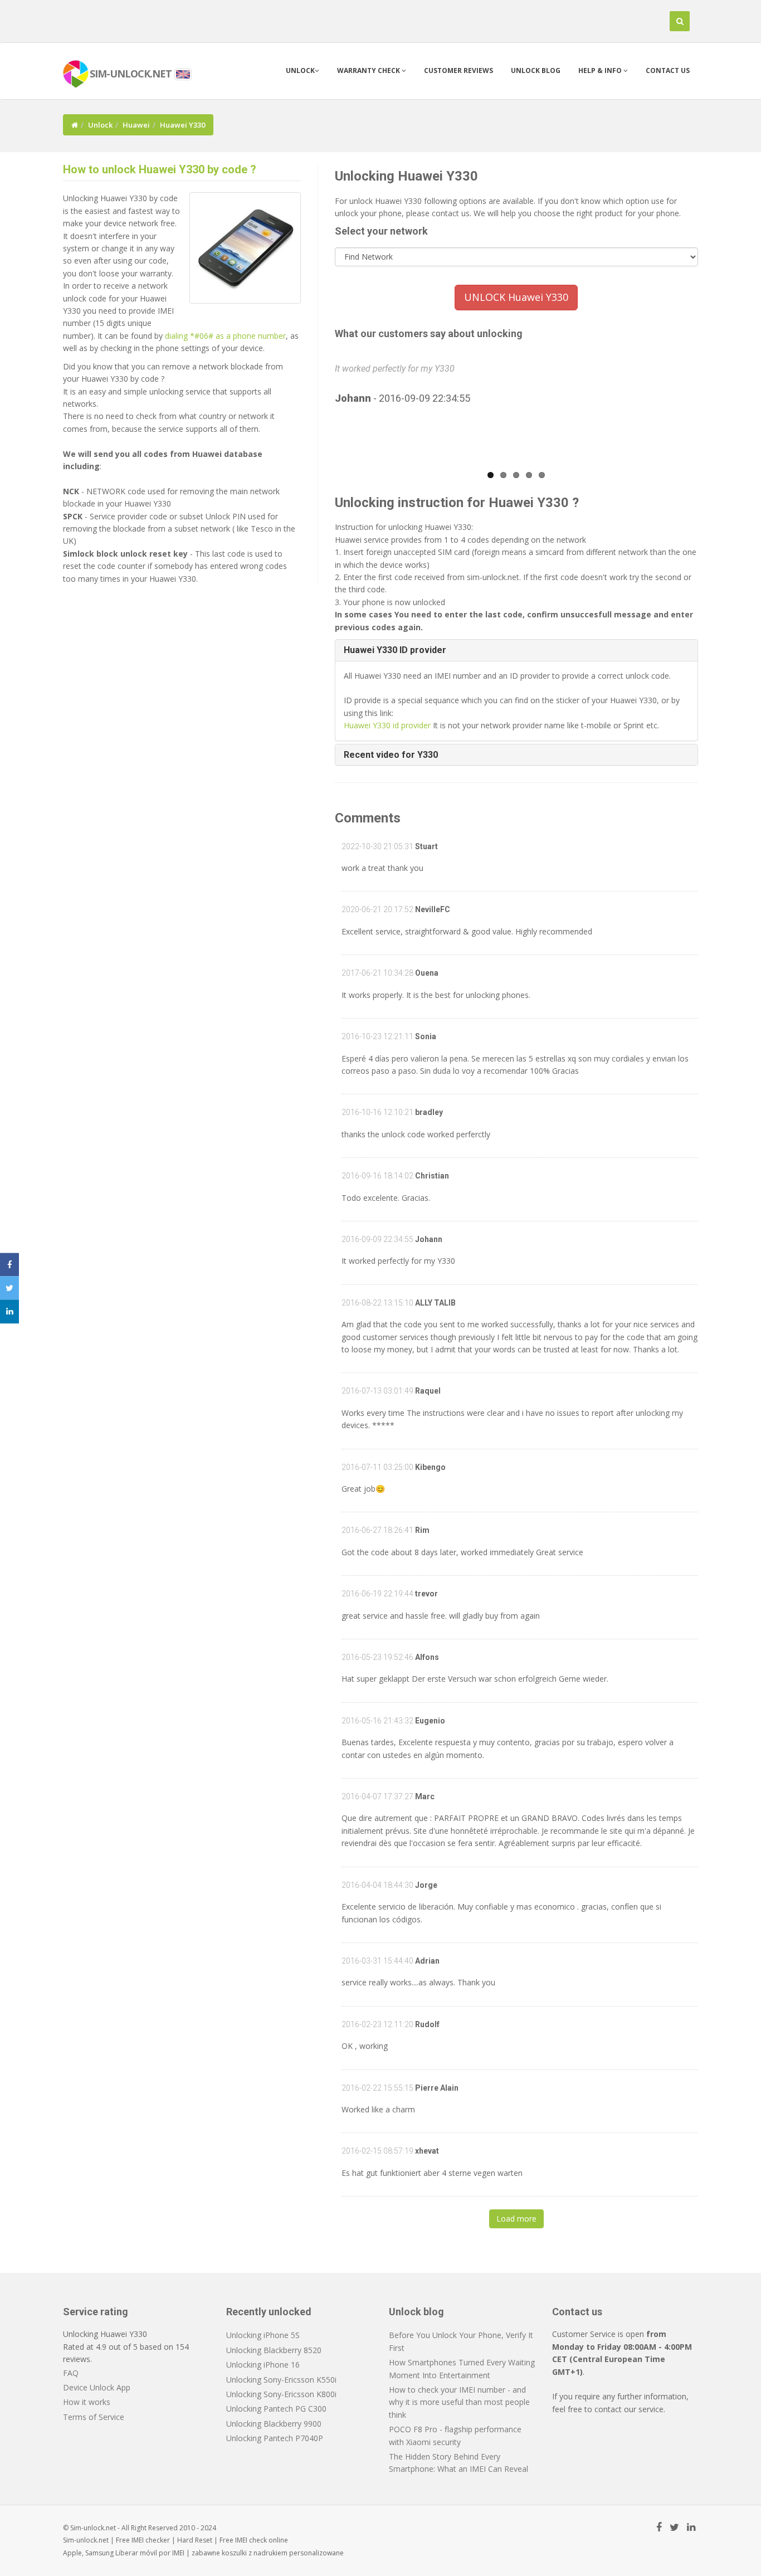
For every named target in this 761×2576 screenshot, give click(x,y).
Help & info (601, 70)
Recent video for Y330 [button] (391, 755)
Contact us (668, 70)
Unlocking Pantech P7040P (275, 2438)
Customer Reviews (458, 70)
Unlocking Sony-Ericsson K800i (281, 2394)
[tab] (517, 650)
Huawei (136, 125)
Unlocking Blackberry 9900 (274, 2424)
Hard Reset (195, 2540)
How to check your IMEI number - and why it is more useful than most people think (459, 2402)
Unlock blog (536, 70)
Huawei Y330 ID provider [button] (395, 650)
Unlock (300, 70)
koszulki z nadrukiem (255, 2553)
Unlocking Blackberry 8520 (274, 2350)
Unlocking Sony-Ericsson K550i (281, 2380)
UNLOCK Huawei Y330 (516, 297)
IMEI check (251, 2540)
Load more (516, 2219)
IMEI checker (151, 2540)
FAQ (71, 2373)
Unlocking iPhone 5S (263, 2335)
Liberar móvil (136, 2553)
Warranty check (369, 70)
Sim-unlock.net (86, 2540)
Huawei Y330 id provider (387, 725)
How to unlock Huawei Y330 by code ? (160, 169)
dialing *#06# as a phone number (225, 336)
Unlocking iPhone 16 (263, 2365)
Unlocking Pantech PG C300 (276, 2409)
